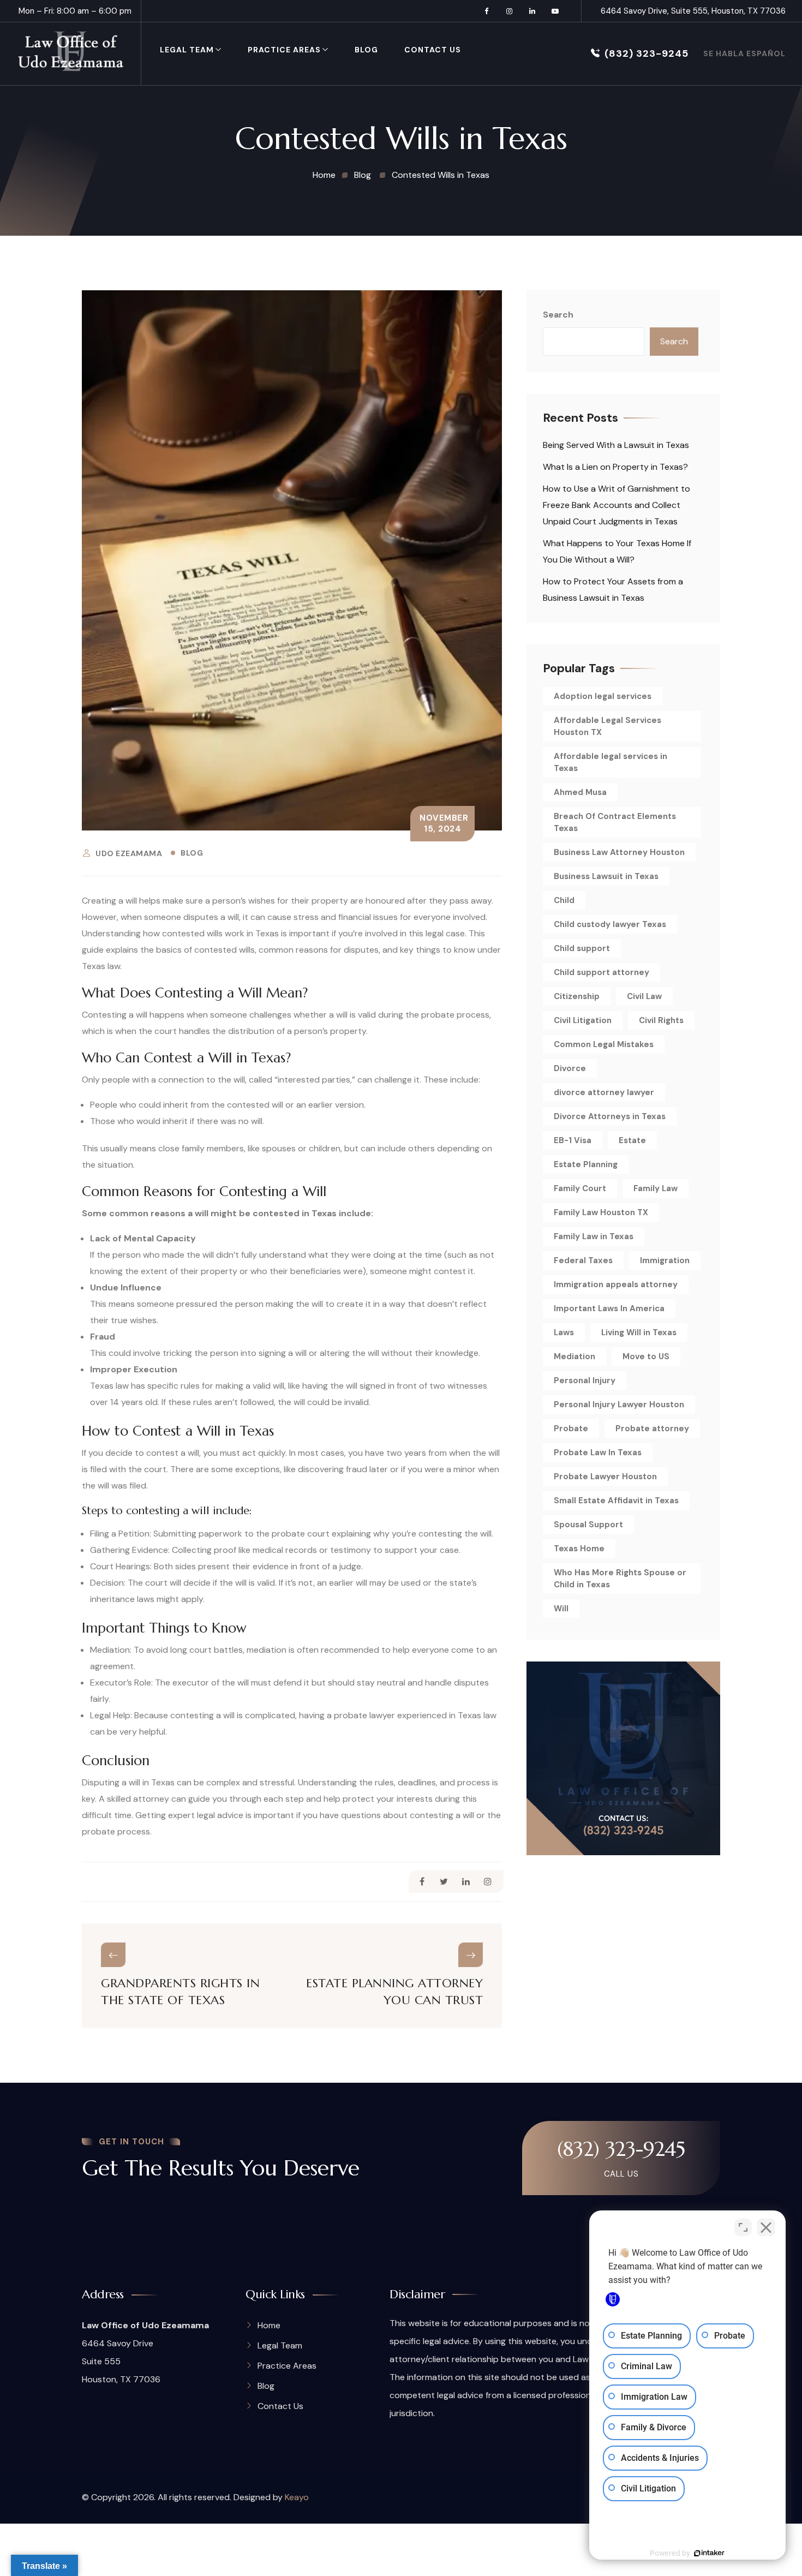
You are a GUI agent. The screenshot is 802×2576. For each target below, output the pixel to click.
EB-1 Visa (573, 1140)
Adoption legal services (603, 696)
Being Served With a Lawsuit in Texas (616, 445)
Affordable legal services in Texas (611, 762)
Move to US (646, 1356)
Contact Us (433, 50)
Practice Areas (284, 50)
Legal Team (187, 50)
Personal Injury (585, 1380)
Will (561, 1609)
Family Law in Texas (594, 1236)
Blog (366, 50)
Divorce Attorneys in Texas (610, 1116)
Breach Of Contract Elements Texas (615, 822)
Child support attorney (601, 972)
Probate (571, 1429)
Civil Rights (661, 1020)
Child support (582, 948)
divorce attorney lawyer (604, 1092)
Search (558, 315)
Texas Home (579, 1549)
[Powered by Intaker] (709, 2553)
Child (564, 900)
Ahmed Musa (580, 792)
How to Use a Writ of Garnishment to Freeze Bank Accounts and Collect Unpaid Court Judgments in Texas (617, 505)
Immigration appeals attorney (616, 1284)
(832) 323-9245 (647, 53)
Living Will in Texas (639, 1332)
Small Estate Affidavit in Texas (616, 1501)
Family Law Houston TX (601, 1212)
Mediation (574, 1356)
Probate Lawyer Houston (605, 1477)
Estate (632, 1140)
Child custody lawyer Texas (610, 924)
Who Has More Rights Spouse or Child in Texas (620, 1579)
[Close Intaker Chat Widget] (766, 2227)
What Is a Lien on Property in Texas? (615, 467)
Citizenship (577, 996)
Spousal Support (588, 1525)
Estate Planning (586, 1164)
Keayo (297, 2497)
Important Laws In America (609, 1308)
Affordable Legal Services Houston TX (608, 726)
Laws (564, 1332)
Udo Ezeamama (129, 853)
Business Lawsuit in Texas (606, 876)
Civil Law (644, 996)
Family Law (656, 1188)
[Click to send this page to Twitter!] (444, 1882)
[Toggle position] (743, 2227)
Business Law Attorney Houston (619, 852)
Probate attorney (652, 1429)
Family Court (580, 1188)
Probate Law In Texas (598, 1453)
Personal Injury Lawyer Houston (619, 1404)
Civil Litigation (583, 1020)
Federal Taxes (583, 1260)
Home (269, 2325)
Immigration (665, 1260)
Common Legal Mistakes (604, 1044)
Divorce (570, 1068)
